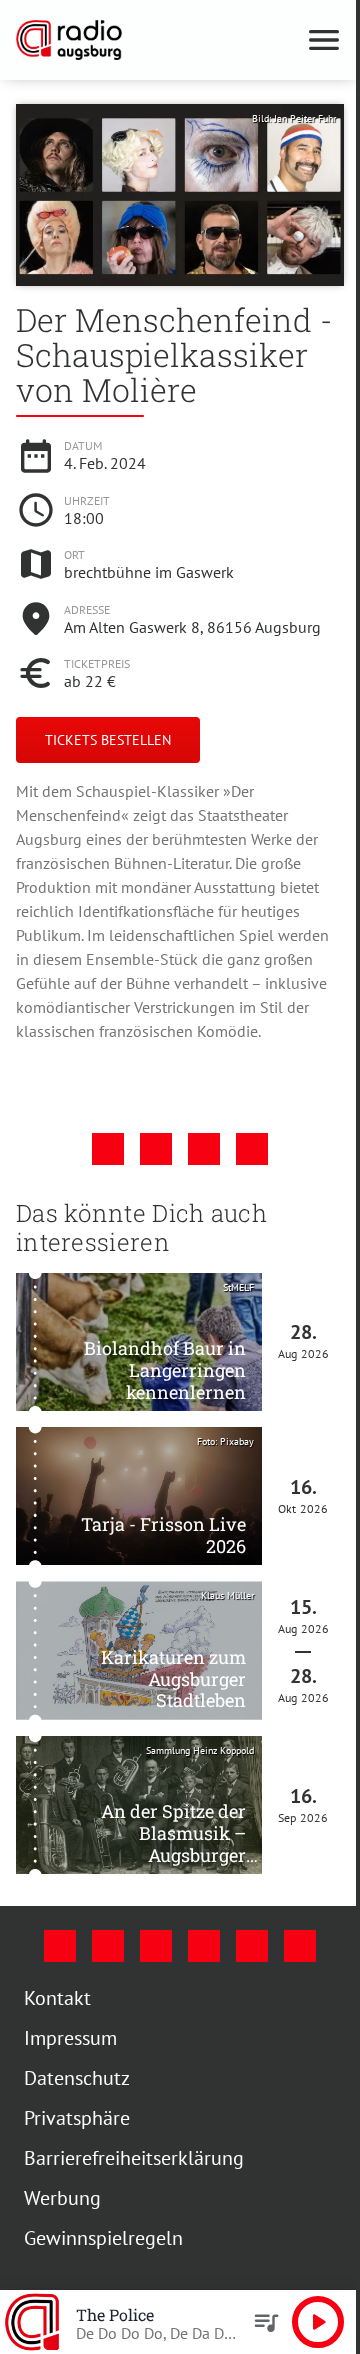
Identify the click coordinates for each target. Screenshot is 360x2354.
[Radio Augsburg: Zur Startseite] (156, 40)
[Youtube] (156, 1946)
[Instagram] (108, 1946)
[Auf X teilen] (156, 1149)
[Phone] (252, 1946)
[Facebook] (60, 1946)
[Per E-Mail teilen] (252, 1149)
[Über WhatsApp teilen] (204, 1149)
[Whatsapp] (300, 1946)
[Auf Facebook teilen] (108, 1149)
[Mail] (204, 1946)
